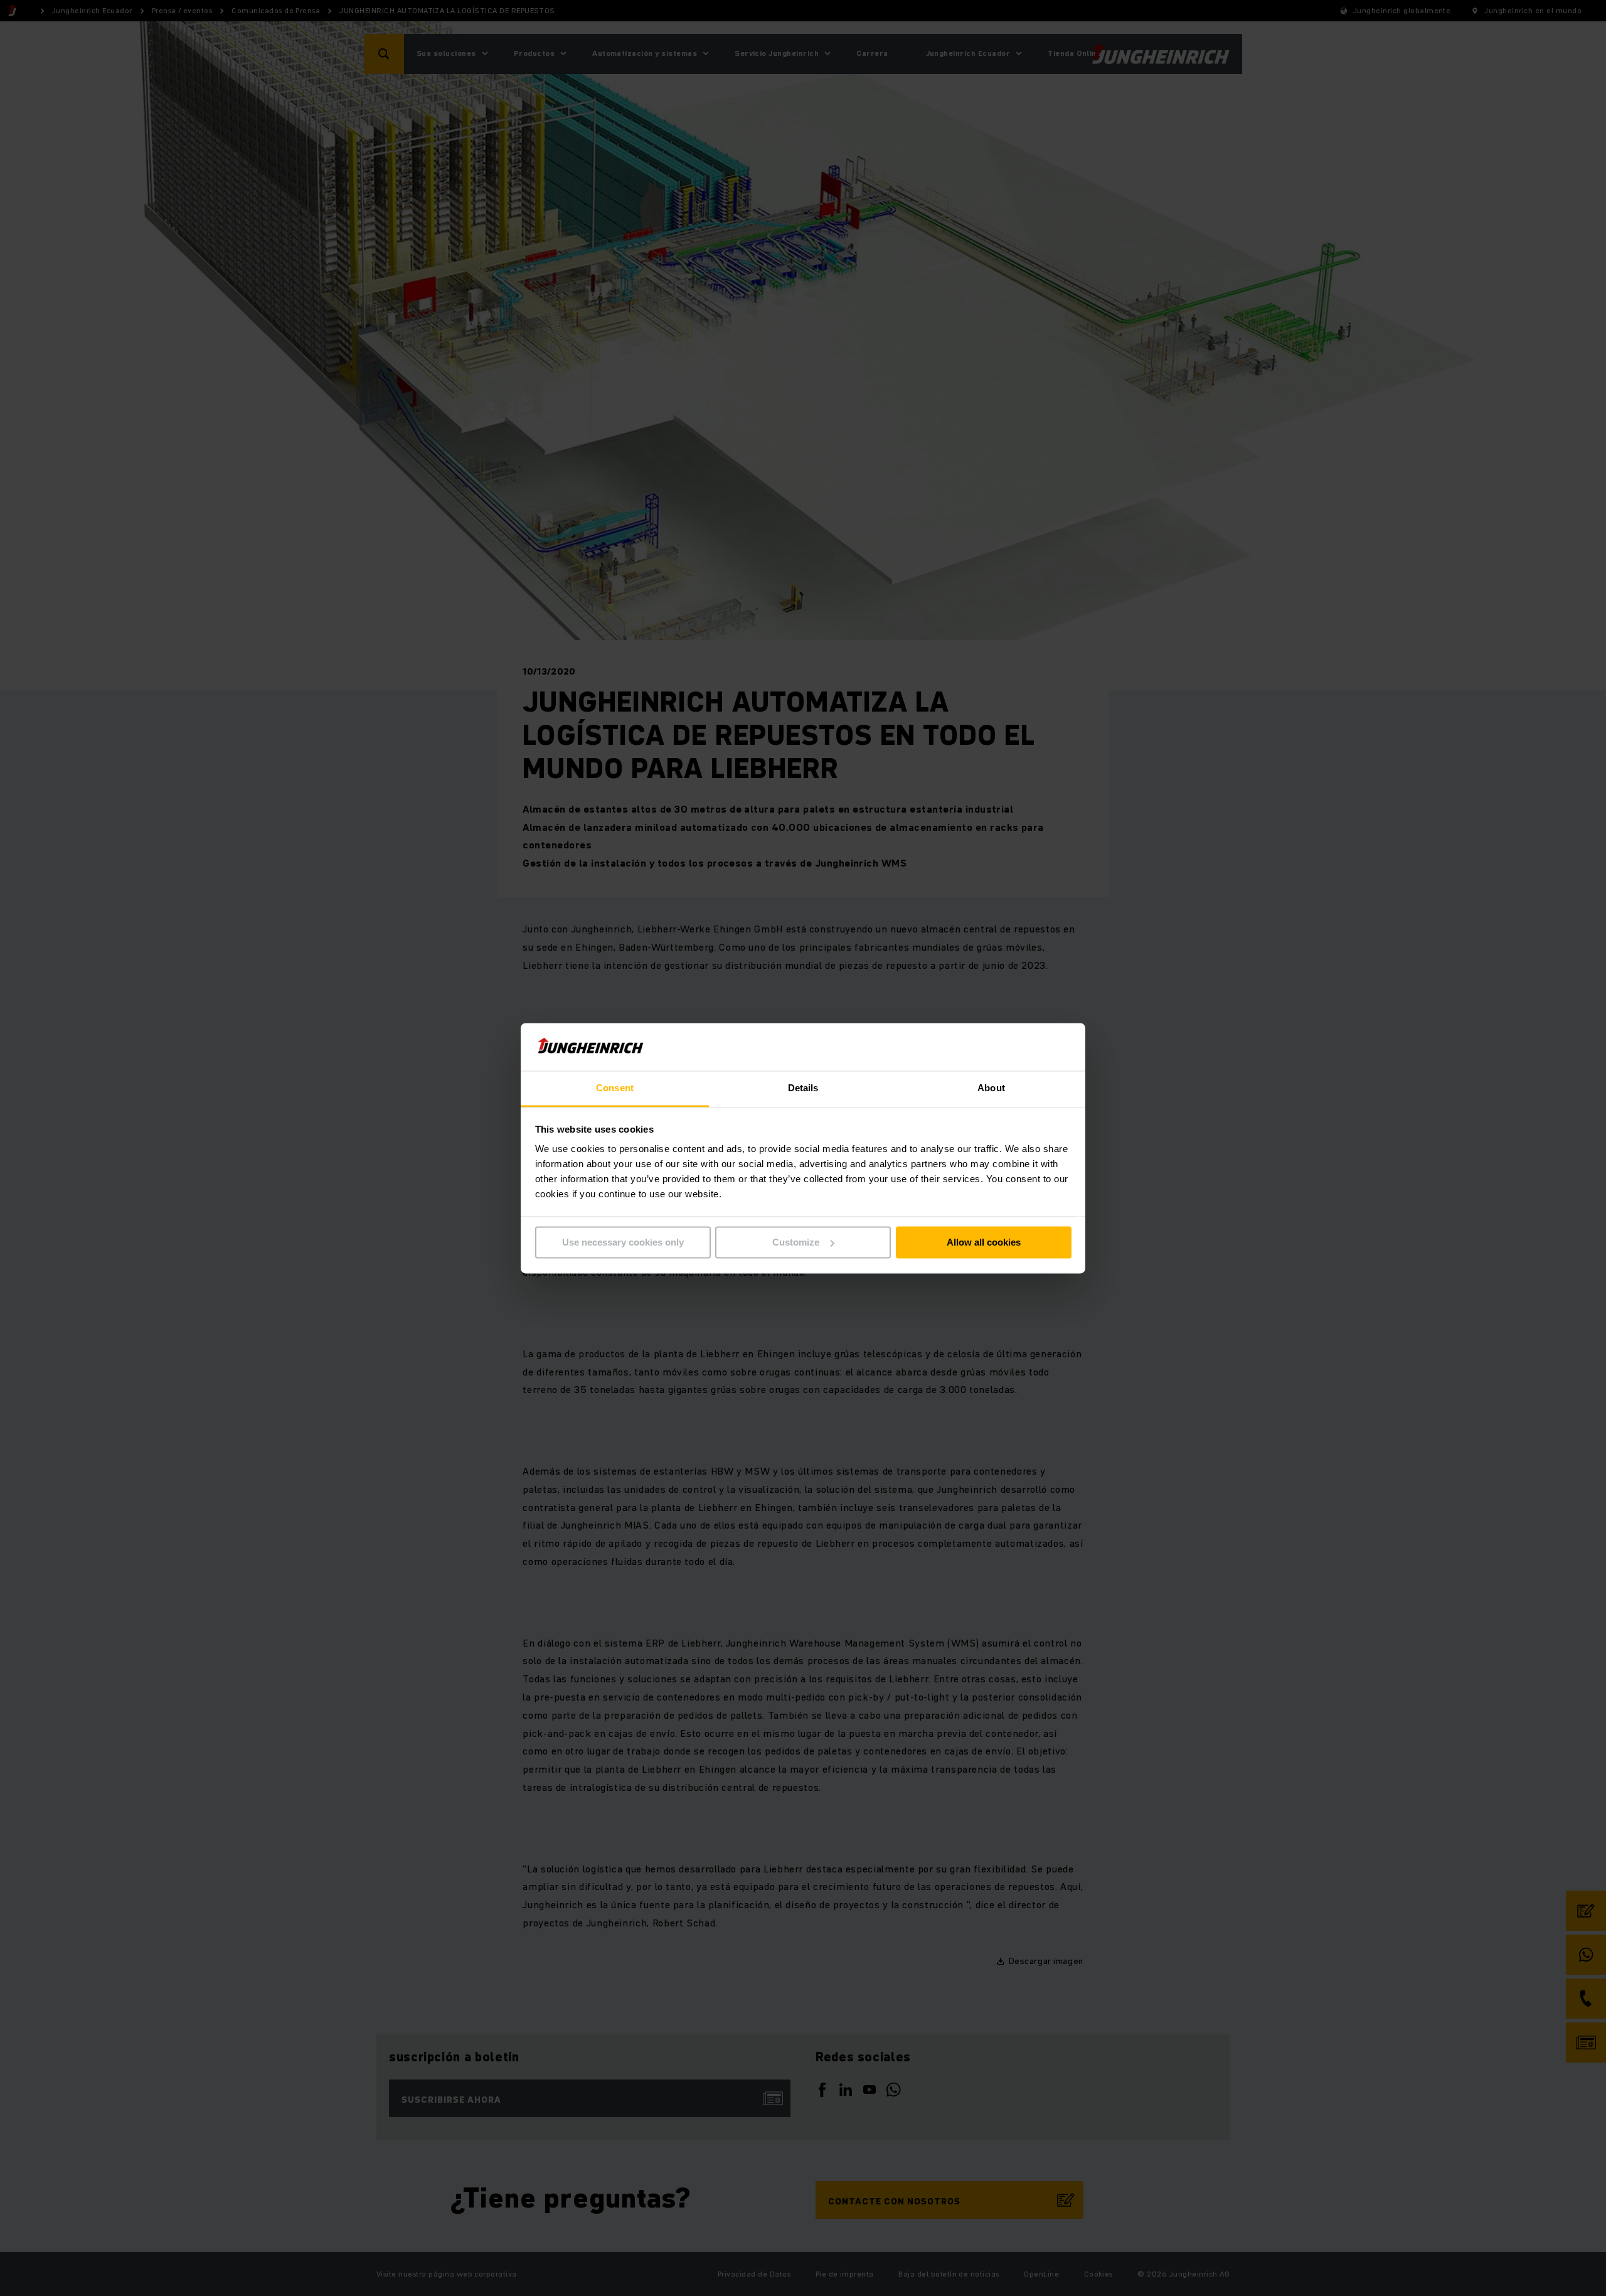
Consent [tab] (615, 1088)
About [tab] (991, 1088)
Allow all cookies (984, 1242)
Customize (796, 1242)
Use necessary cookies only (623, 1242)
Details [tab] (803, 1088)
